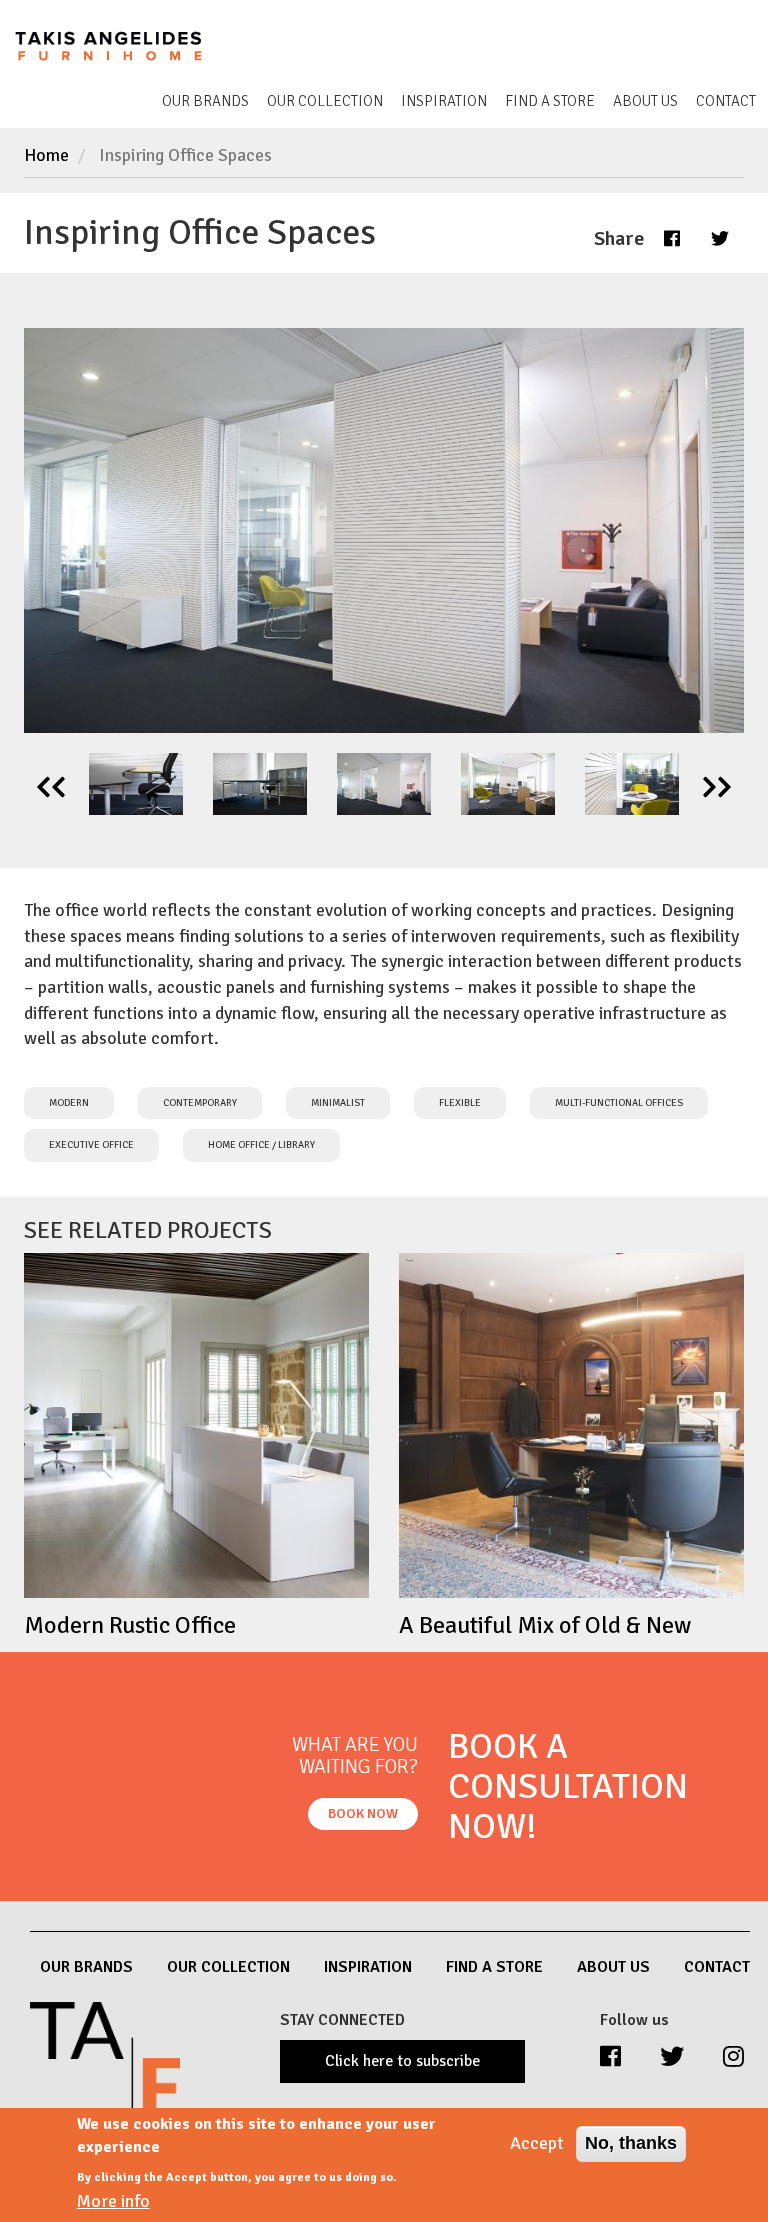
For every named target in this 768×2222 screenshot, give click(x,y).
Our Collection (325, 101)
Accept (537, 2143)
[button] (672, 238)
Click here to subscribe (402, 2061)
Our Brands (205, 101)
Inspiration (444, 101)
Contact (726, 101)
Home (46, 155)
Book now (363, 1813)
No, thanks (631, 2143)
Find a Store (550, 101)
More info (113, 2201)
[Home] (122, 43)
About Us (645, 101)
